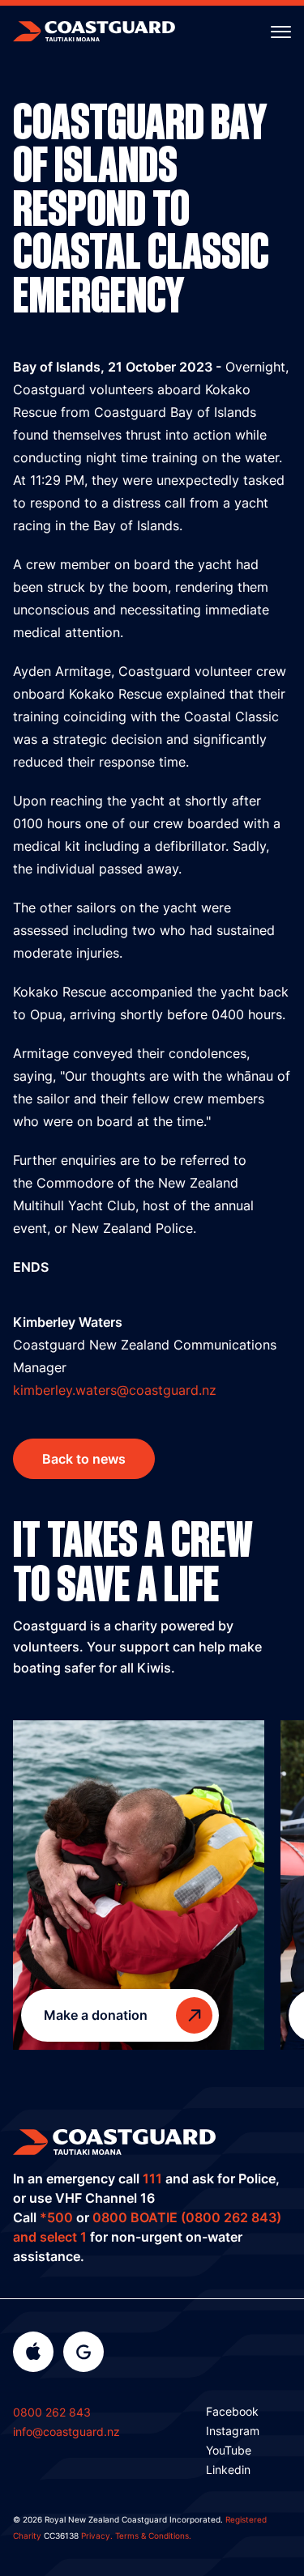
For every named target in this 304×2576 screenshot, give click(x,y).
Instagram (233, 2431)
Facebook (232, 2411)
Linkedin (228, 2470)
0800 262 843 (52, 2412)
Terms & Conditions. (153, 2536)
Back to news (84, 1459)
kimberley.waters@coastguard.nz (115, 1390)
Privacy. (97, 2536)
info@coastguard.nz (66, 2431)
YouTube (229, 2450)
